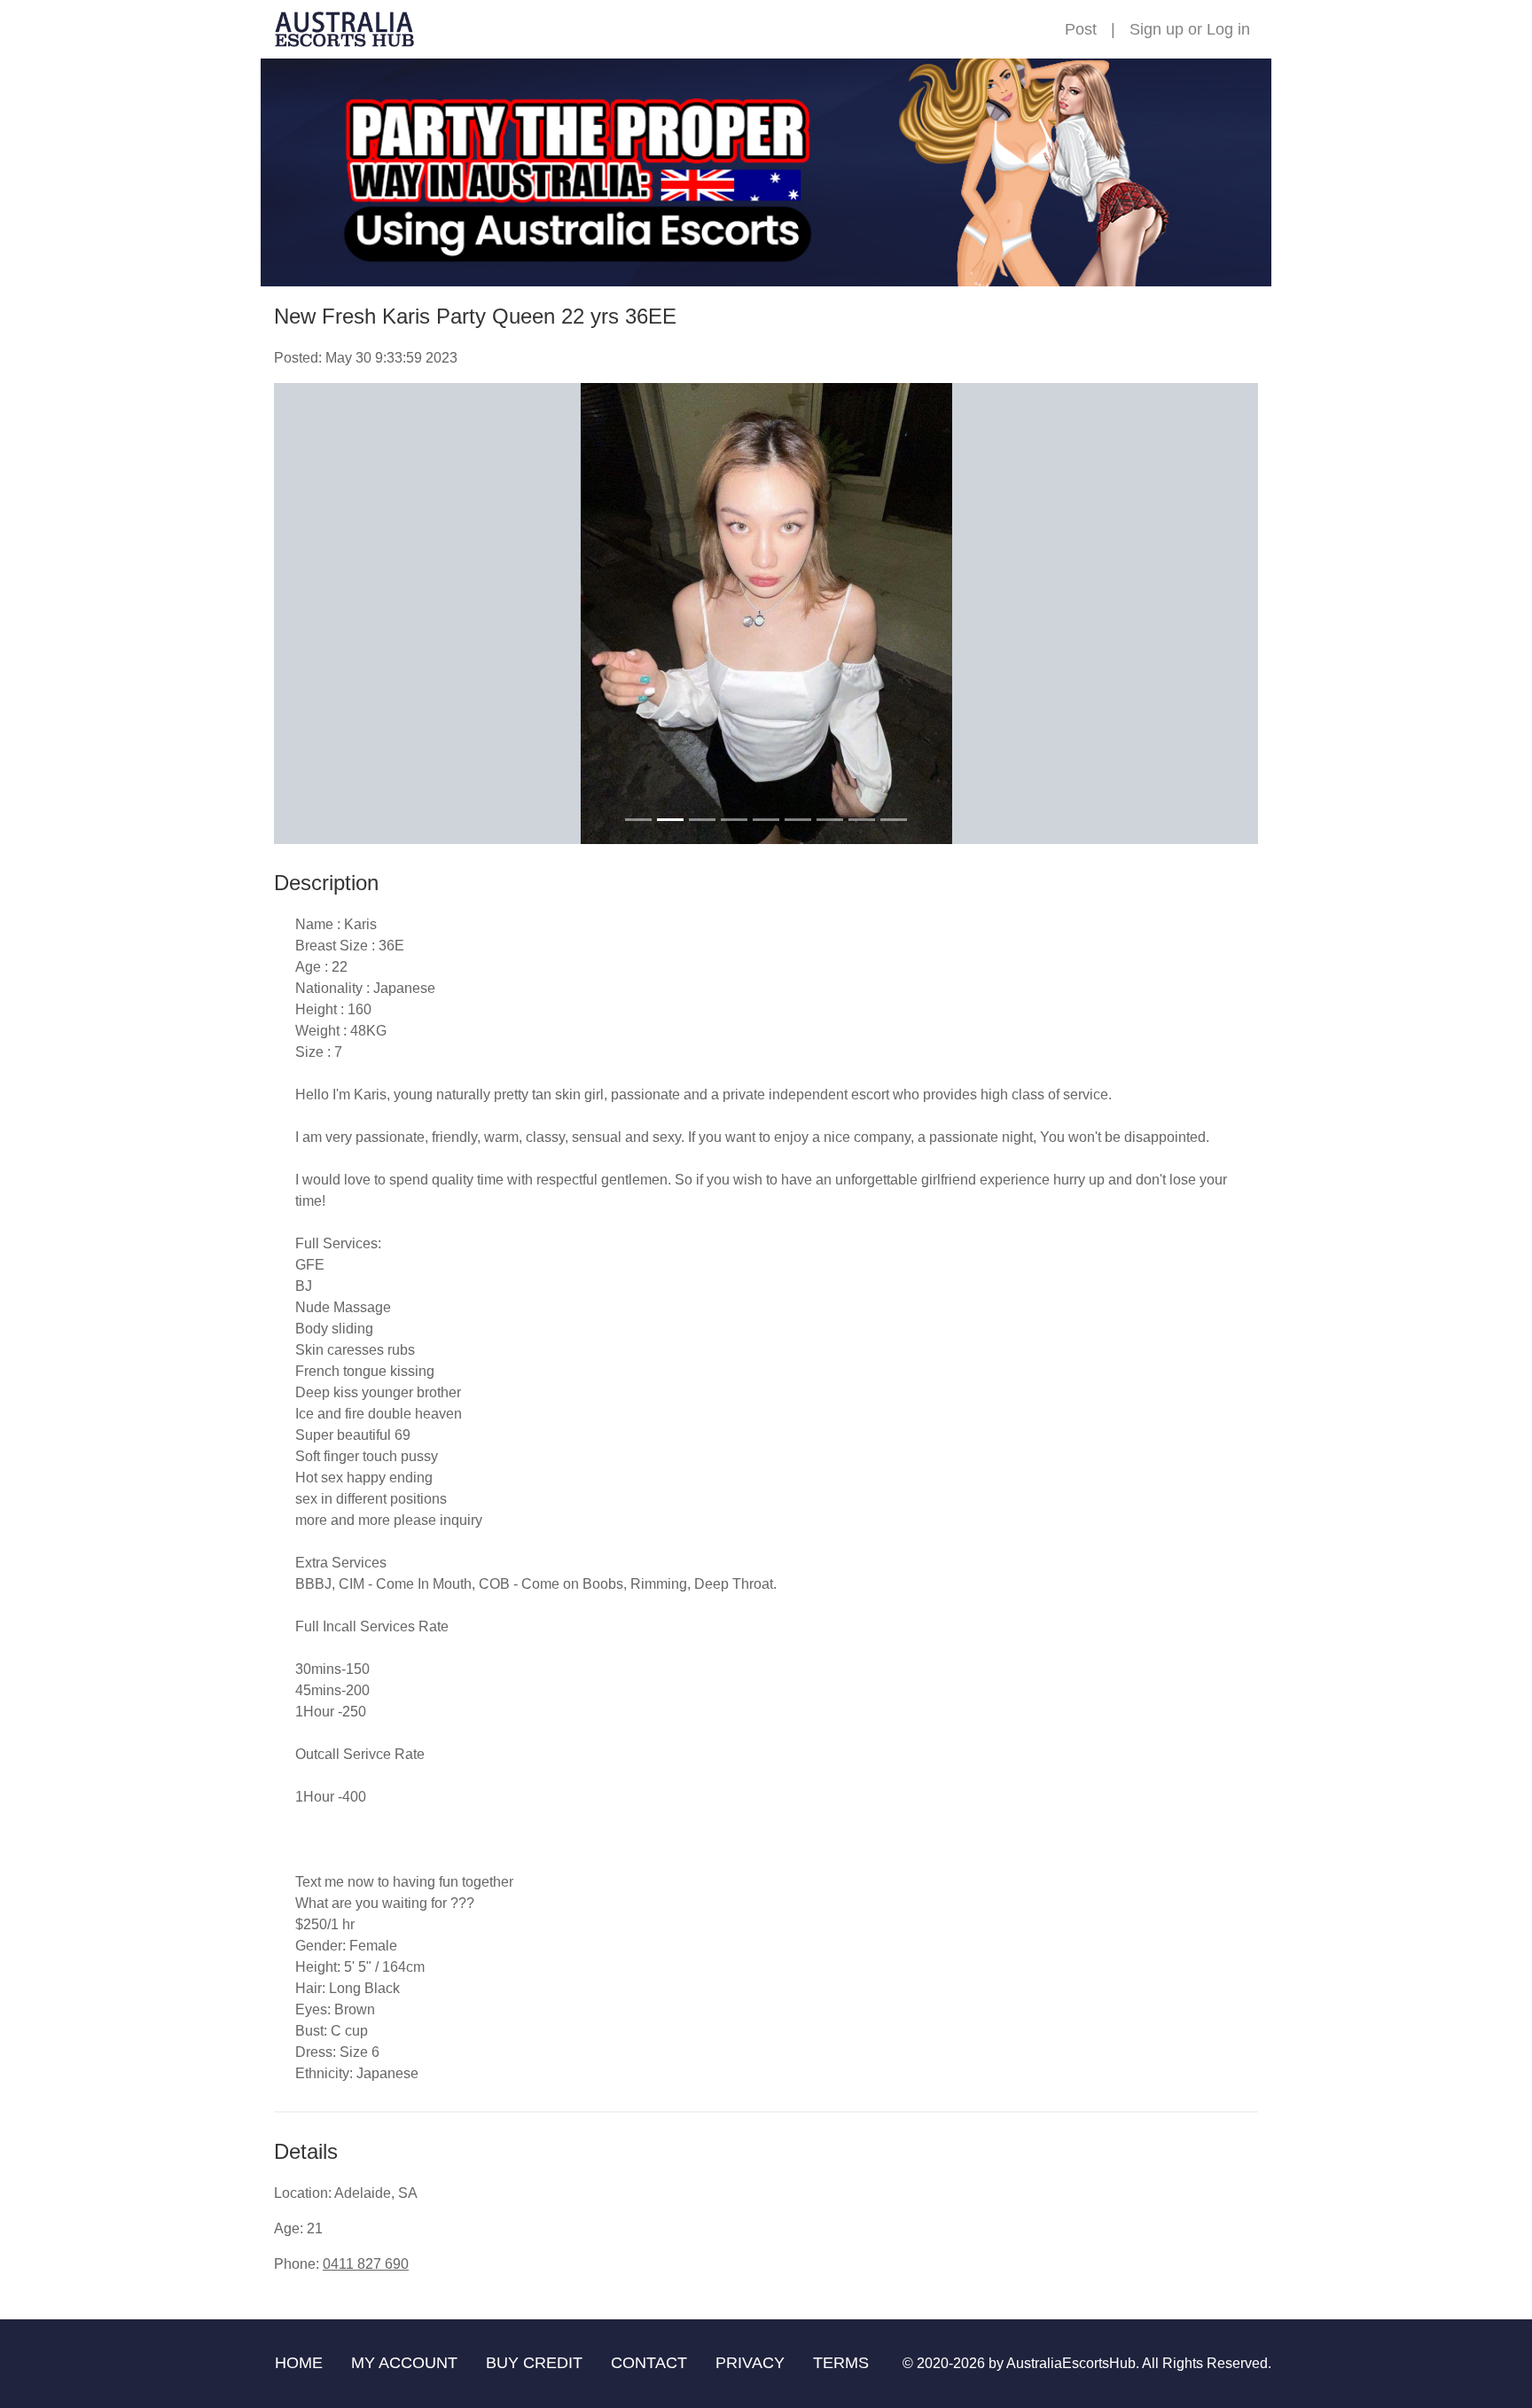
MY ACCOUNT (404, 2363)
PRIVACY (750, 2363)
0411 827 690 (366, 2264)
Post (1081, 29)
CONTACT (649, 2363)
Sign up (1157, 29)
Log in (1228, 29)
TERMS (841, 2363)
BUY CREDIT (534, 2363)
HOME (299, 2363)
